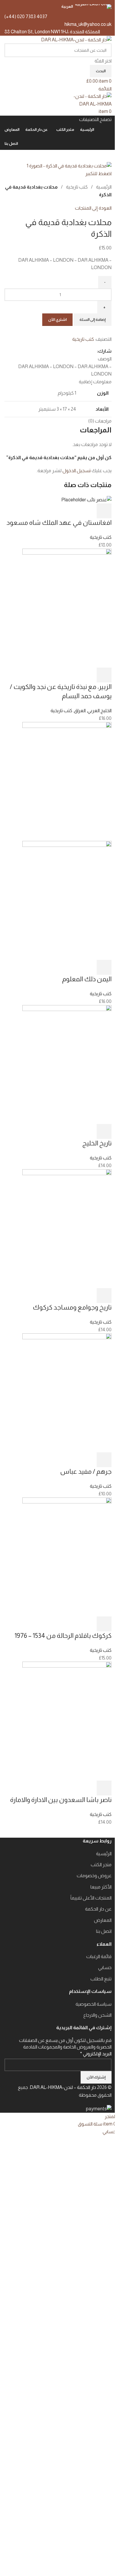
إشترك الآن (96, 2077)
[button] (104, 511)
